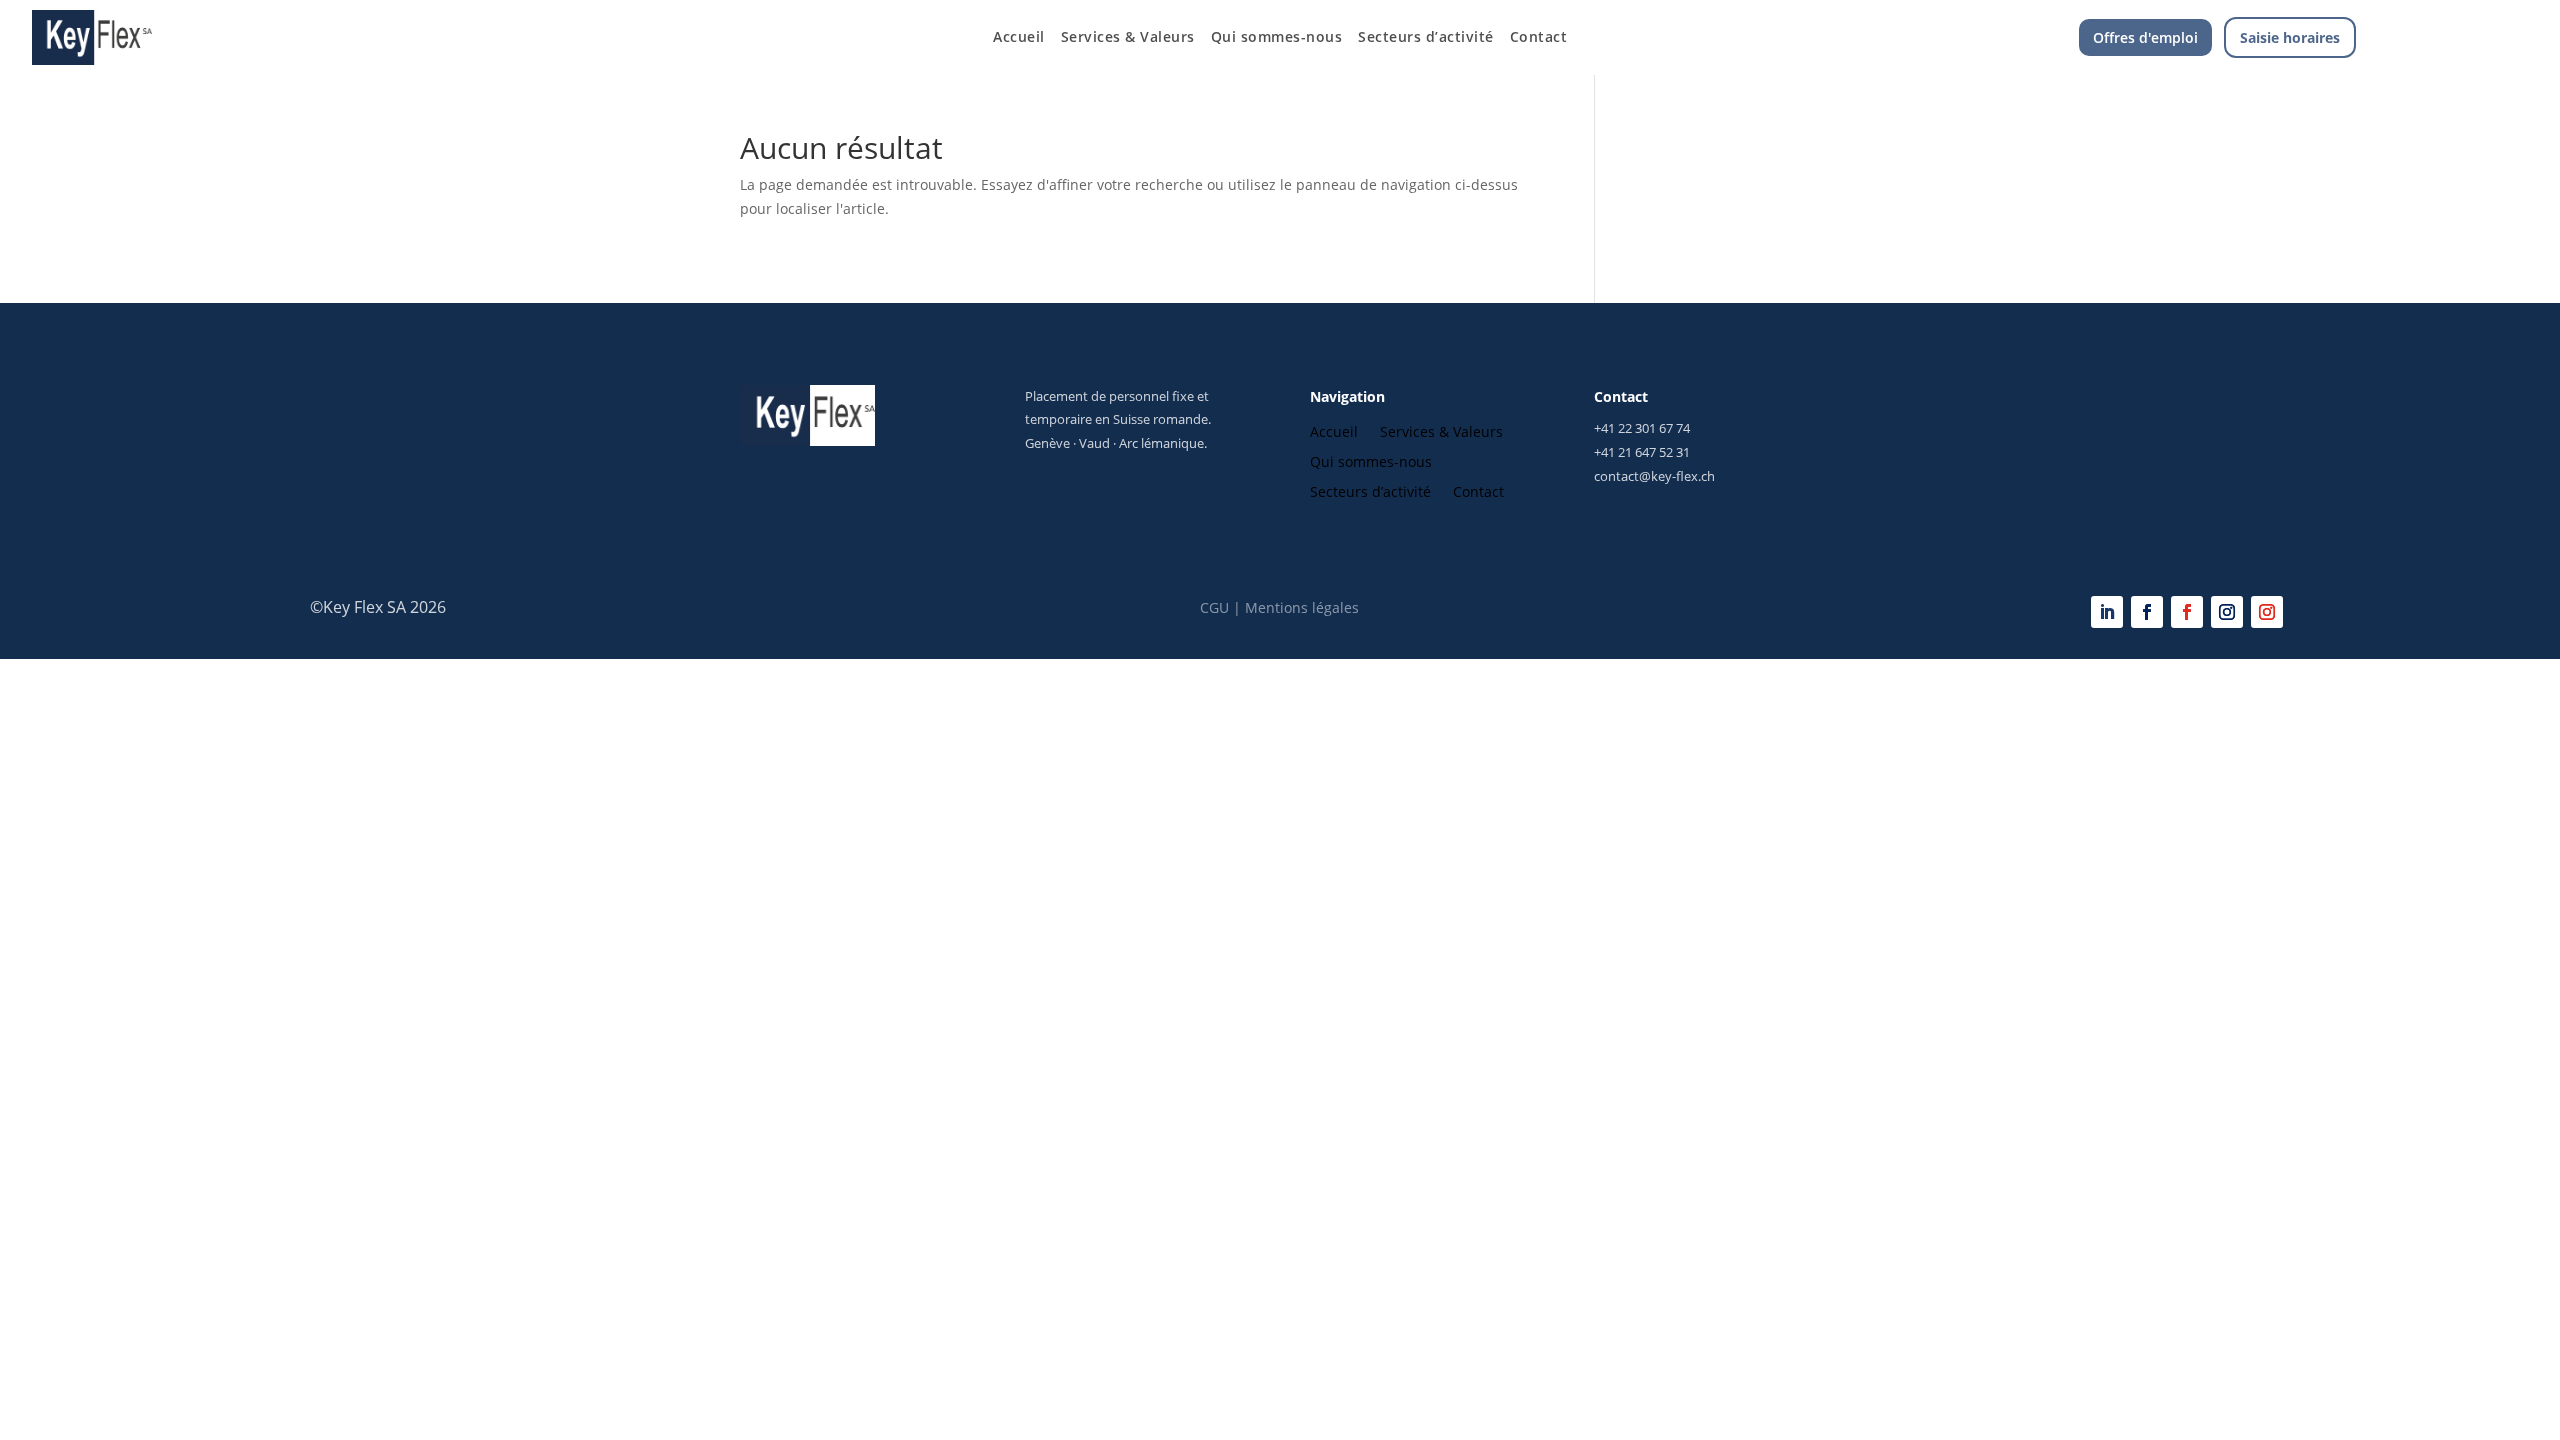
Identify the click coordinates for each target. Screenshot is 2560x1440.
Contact (1539, 38)
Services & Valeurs (1128, 38)
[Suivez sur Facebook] (2147, 612)
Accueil (1019, 38)
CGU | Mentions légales (1279, 607)
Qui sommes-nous (1277, 38)
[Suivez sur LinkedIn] (2107, 612)
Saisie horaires (2290, 37)
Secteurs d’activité (1426, 38)
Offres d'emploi (2145, 37)
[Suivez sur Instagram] (2227, 612)
